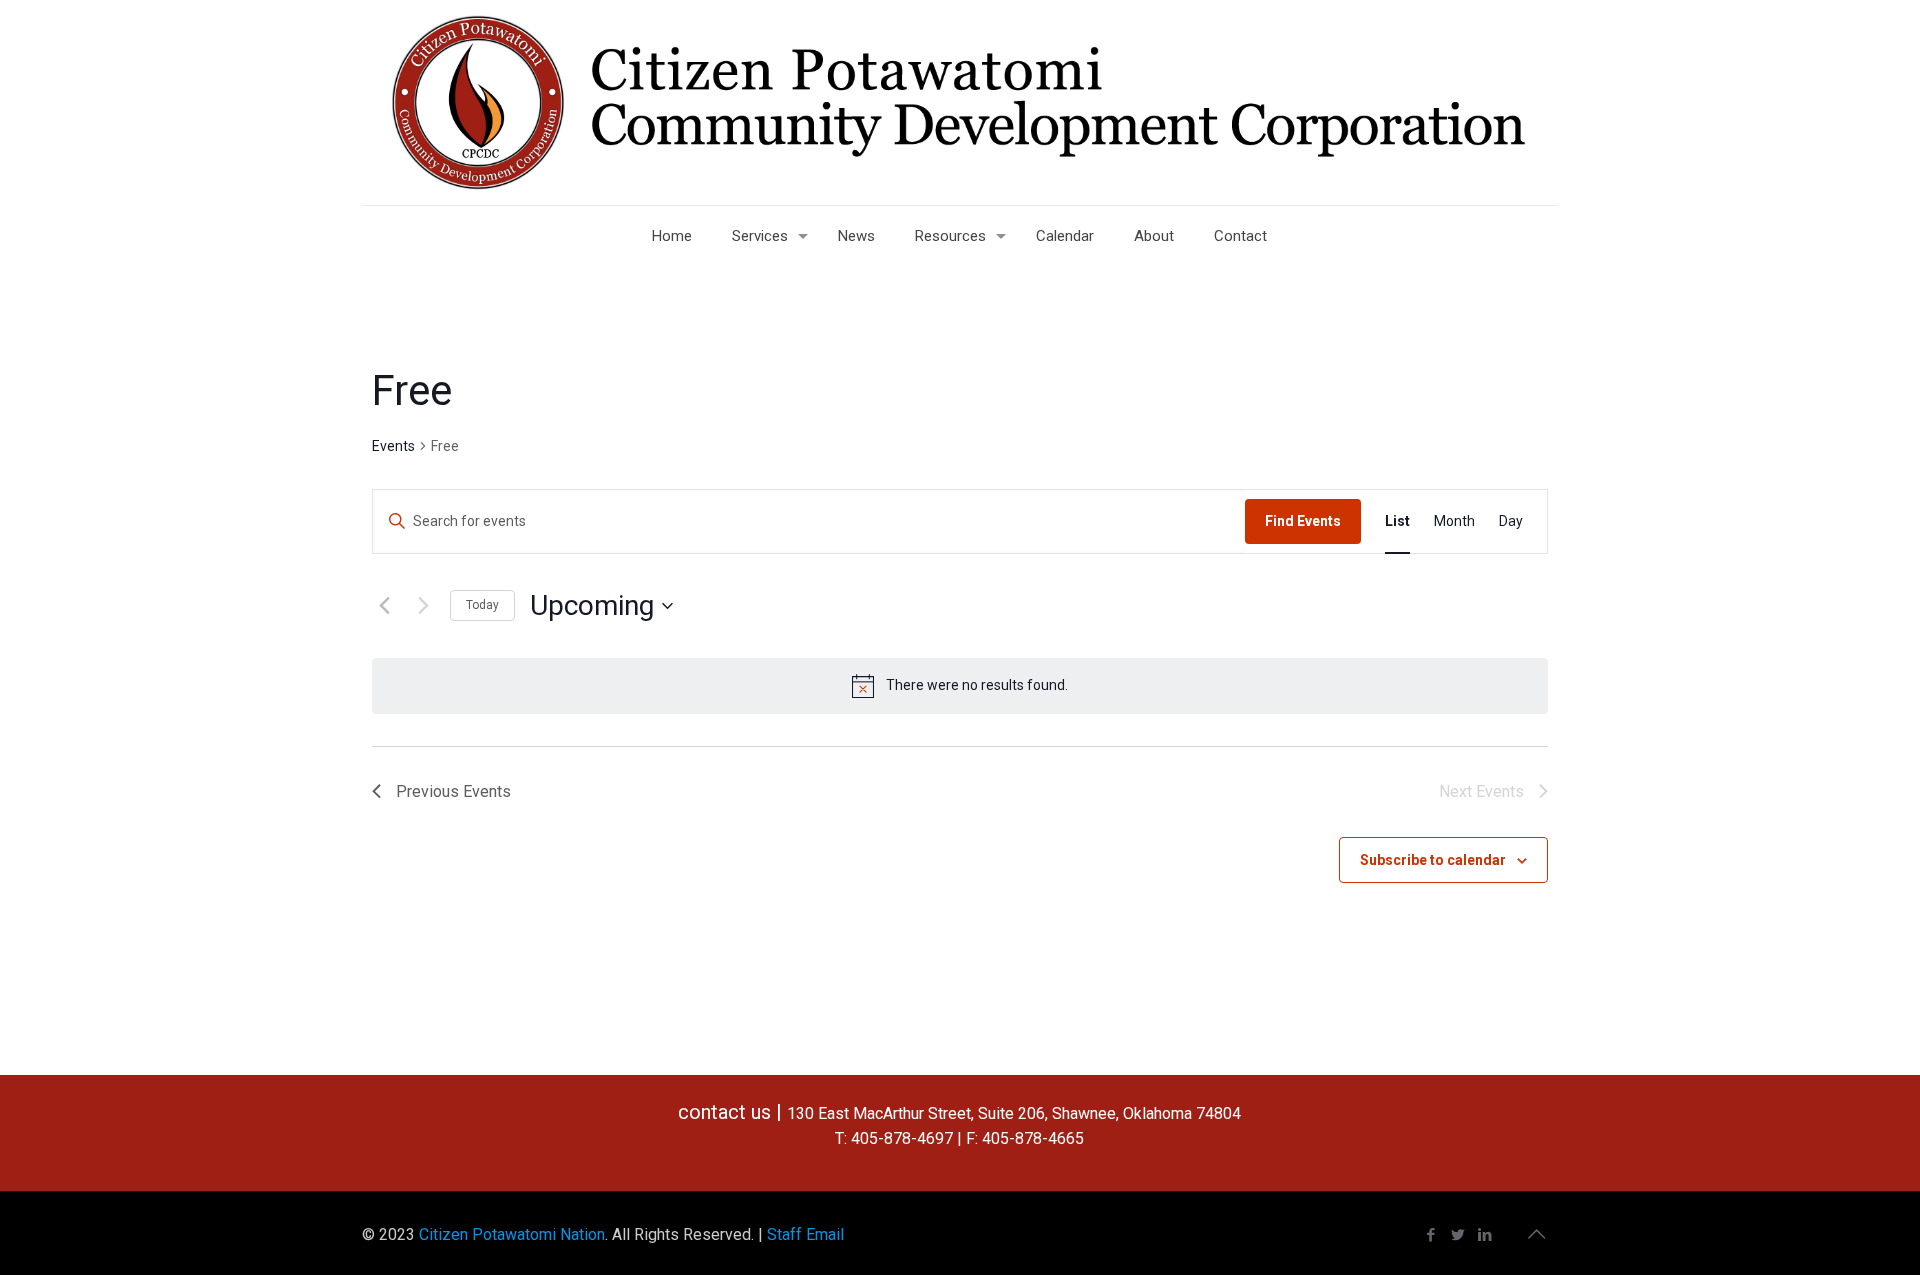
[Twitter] (1458, 1235)
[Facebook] (1431, 1235)
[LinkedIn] (1485, 1235)
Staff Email (805, 1234)
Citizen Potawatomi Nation (512, 1234)
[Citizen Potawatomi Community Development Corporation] (960, 102)
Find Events (1303, 521)
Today (482, 605)
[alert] (960, 686)
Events (393, 446)
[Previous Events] (384, 606)
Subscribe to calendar (1433, 860)
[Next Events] (423, 606)
